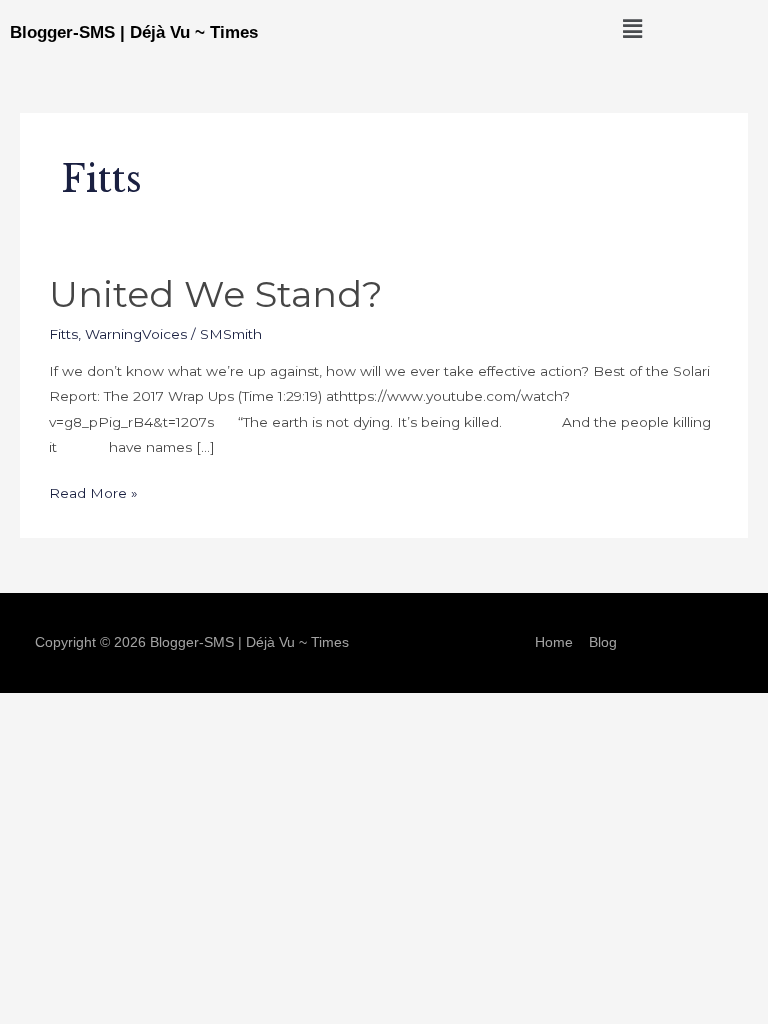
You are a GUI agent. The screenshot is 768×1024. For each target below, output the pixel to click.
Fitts (63, 334)
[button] (632, 29)
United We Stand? (216, 294)
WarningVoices (136, 334)
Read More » (93, 491)
